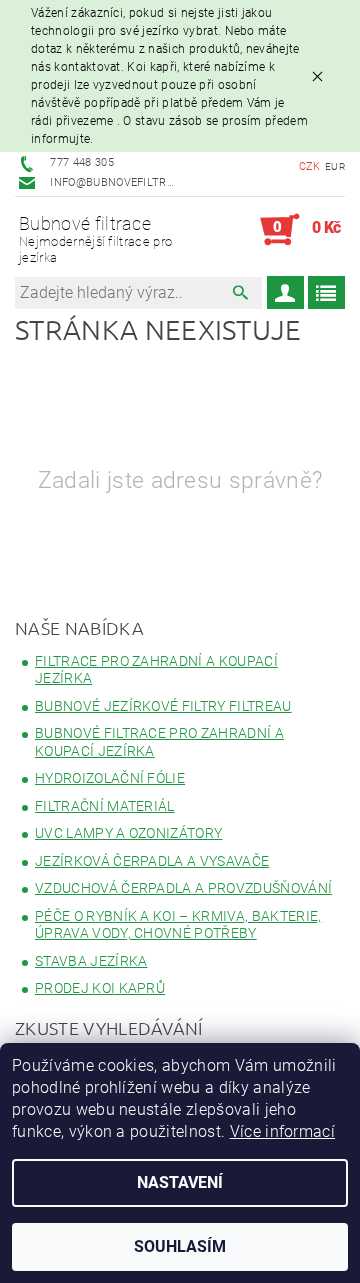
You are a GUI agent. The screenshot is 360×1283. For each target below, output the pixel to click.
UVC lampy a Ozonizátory (128, 833)
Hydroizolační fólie (110, 778)
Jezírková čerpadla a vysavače (152, 861)
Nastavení (180, 1182)
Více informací (282, 1131)
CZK (310, 166)
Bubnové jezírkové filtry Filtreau (163, 706)
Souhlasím (180, 1246)
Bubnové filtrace (95, 239)
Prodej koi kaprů (100, 988)
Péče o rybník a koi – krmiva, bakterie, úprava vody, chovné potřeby (178, 925)
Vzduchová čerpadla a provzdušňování (183, 888)
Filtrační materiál (105, 806)
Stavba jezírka (91, 961)
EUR (335, 166)
